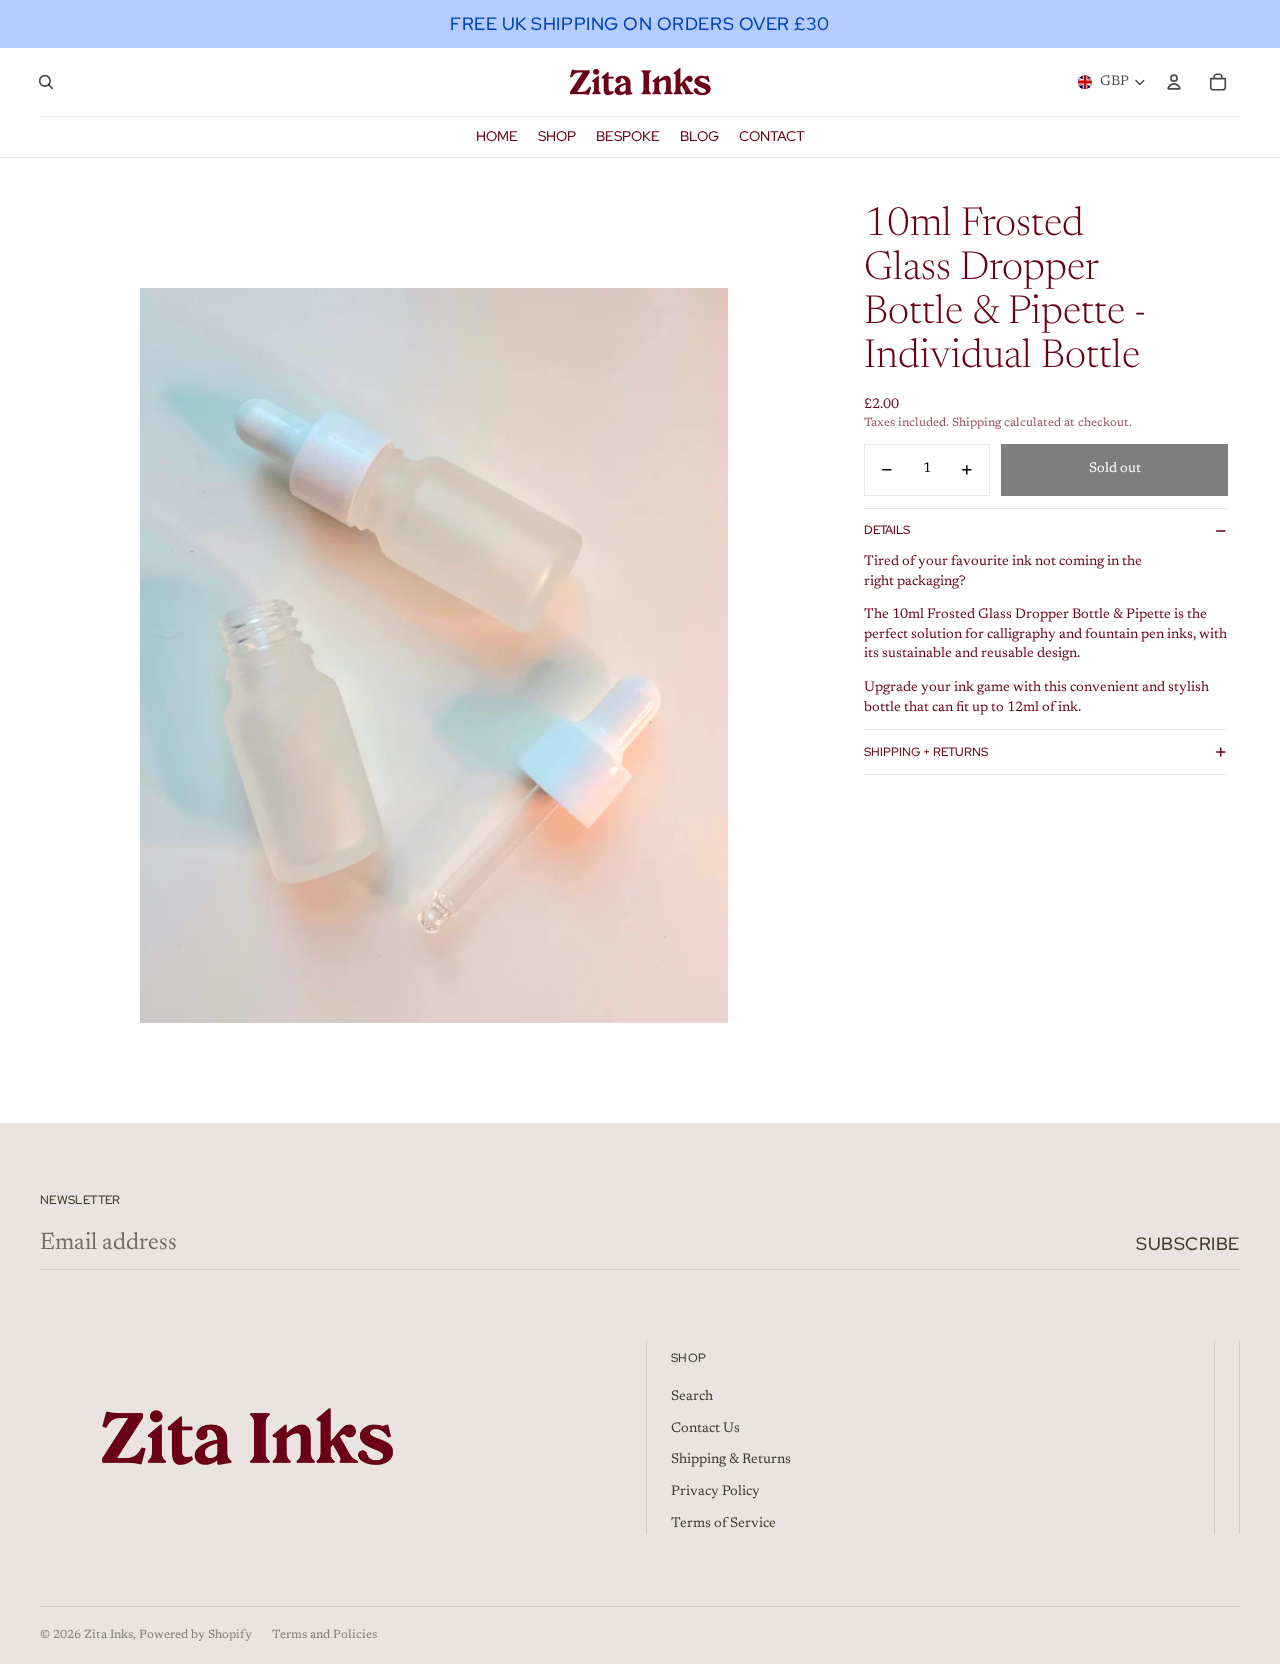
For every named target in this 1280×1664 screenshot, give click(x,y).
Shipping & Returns (731, 1460)
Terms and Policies (324, 1635)
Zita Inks (108, 1635)
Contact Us (705, 1429)
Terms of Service (723, 1524)
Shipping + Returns (926, 752)
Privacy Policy (715, 1492)
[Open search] (46, 82)
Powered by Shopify (195, 1635)
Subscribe (1188, 1243)
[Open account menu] (1174, 82)
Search (692, 1397)
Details (887, 530)
